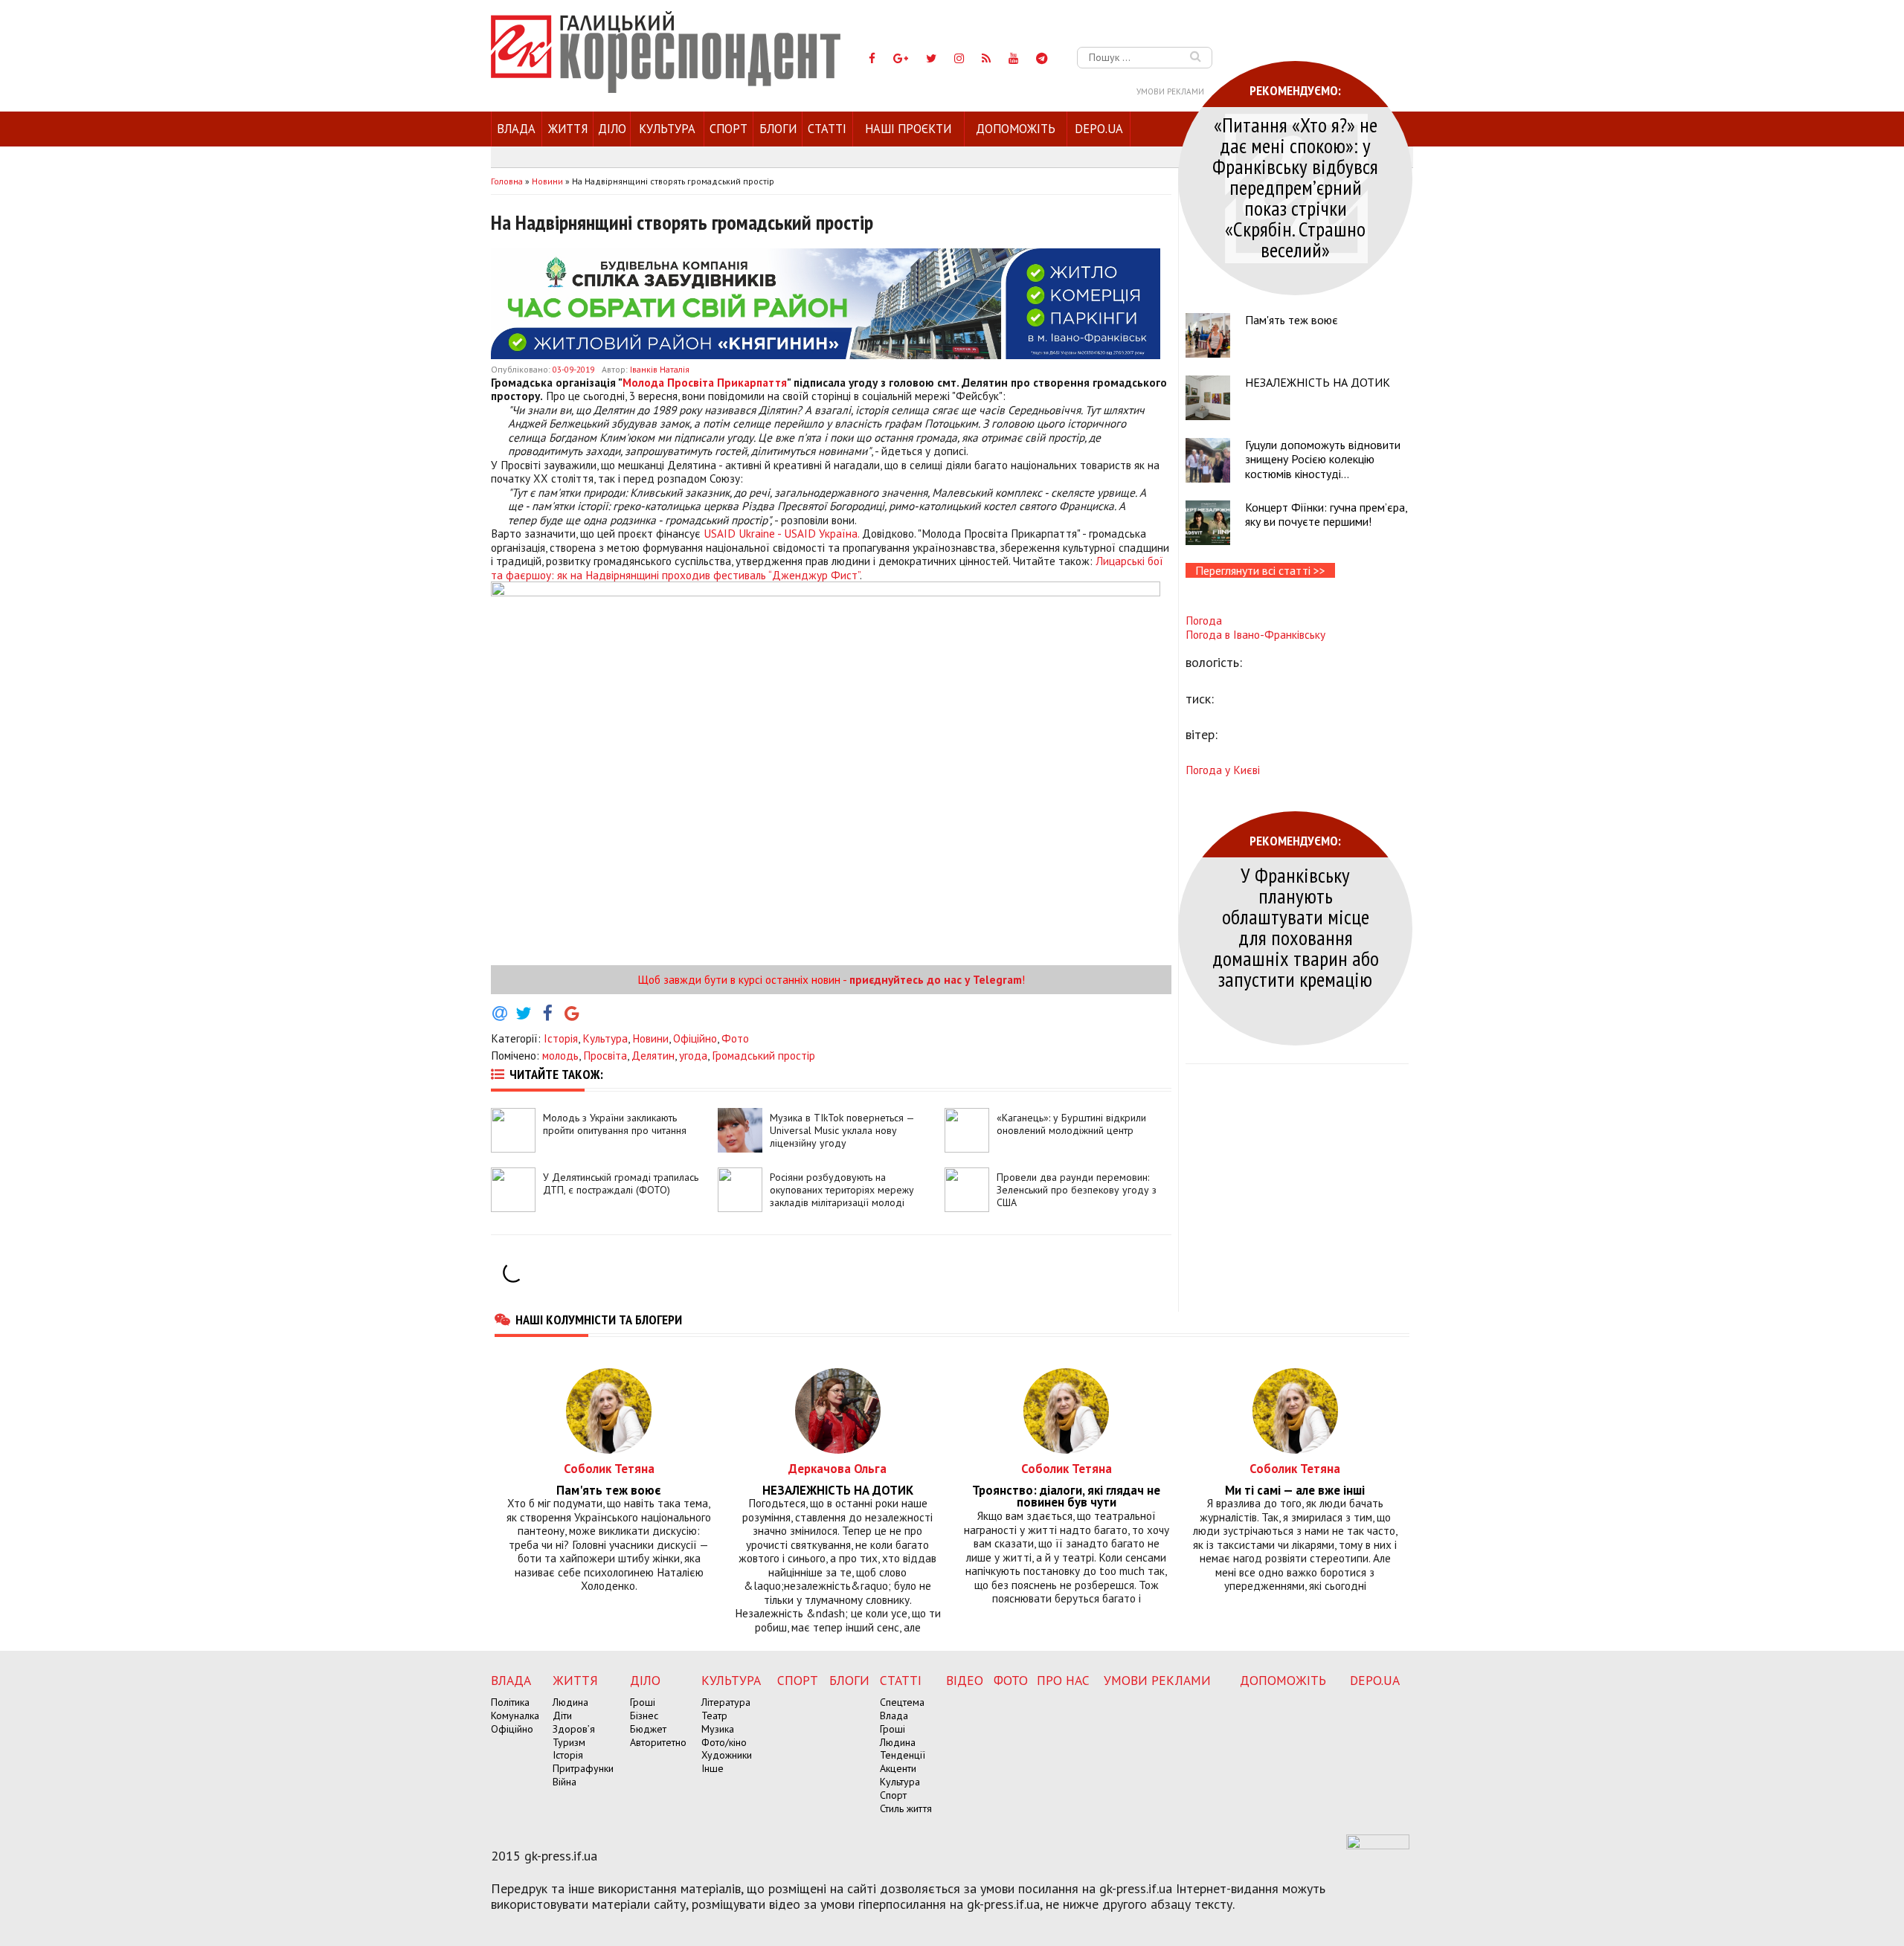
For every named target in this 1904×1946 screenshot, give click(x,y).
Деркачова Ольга (837, 1468)
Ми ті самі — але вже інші (1295, 1491)
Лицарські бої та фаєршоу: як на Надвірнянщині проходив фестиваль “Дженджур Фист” (827, 567)
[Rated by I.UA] (1378, 1845)
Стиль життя (906, 1808)
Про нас (1063, 1680)
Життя (568, 129)
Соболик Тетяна (609, 1468)
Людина (570, 1702)
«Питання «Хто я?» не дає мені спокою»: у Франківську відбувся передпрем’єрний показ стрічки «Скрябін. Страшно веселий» (1295, 187)
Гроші (643, 1702)
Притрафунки (583, 1768)
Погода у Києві (1223, 770)
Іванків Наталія (660, 369)
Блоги (778, 129)
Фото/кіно (724, 1742)
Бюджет (648, 1729)
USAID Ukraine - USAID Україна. (781, 533)
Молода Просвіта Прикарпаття (705, 382)
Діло (612, 129)
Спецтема (902, 1702)
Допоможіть (1016, 129)
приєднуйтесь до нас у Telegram (936, 979)
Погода (1204, 620)
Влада (516, 129)
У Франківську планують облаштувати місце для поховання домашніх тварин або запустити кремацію (1296, 927)
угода (693, 1055)
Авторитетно (658, 1742)
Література (726, 1702)
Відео (965, 1680)
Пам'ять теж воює (1292, 320)
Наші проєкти (908, 129)
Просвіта (605, 1055)
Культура (667, 129)
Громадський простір (763, 1055)
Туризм (569, 1742)
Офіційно (695, 1038)
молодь (560, 1055)
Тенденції (903, 1755)
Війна (565, 1782)
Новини (650, 1038)
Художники (727, 1755)
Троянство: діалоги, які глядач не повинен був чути (1066, 1497)
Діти (562, 1715)
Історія (561, 1038)
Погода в (1255, 634)
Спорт (729, 129)
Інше (713, 1768)
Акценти (898, 1768)
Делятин (653, 1055)
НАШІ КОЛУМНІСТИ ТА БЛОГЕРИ (599, 1319)
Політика (510, 1702)
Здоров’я (574, 1729)
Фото (735, 1038)
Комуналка (515, 1715)
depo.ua (1099, 129)
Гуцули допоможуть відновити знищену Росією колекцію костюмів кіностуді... (1323, 459)
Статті (827, 129)
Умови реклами (1170, 91)
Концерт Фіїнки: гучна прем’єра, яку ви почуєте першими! (1326, 514)
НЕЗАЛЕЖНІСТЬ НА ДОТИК (1318, 382)
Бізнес (644, 1715)
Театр (714, 1715)
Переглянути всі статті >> (1260, 570)
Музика (718, 1729)
